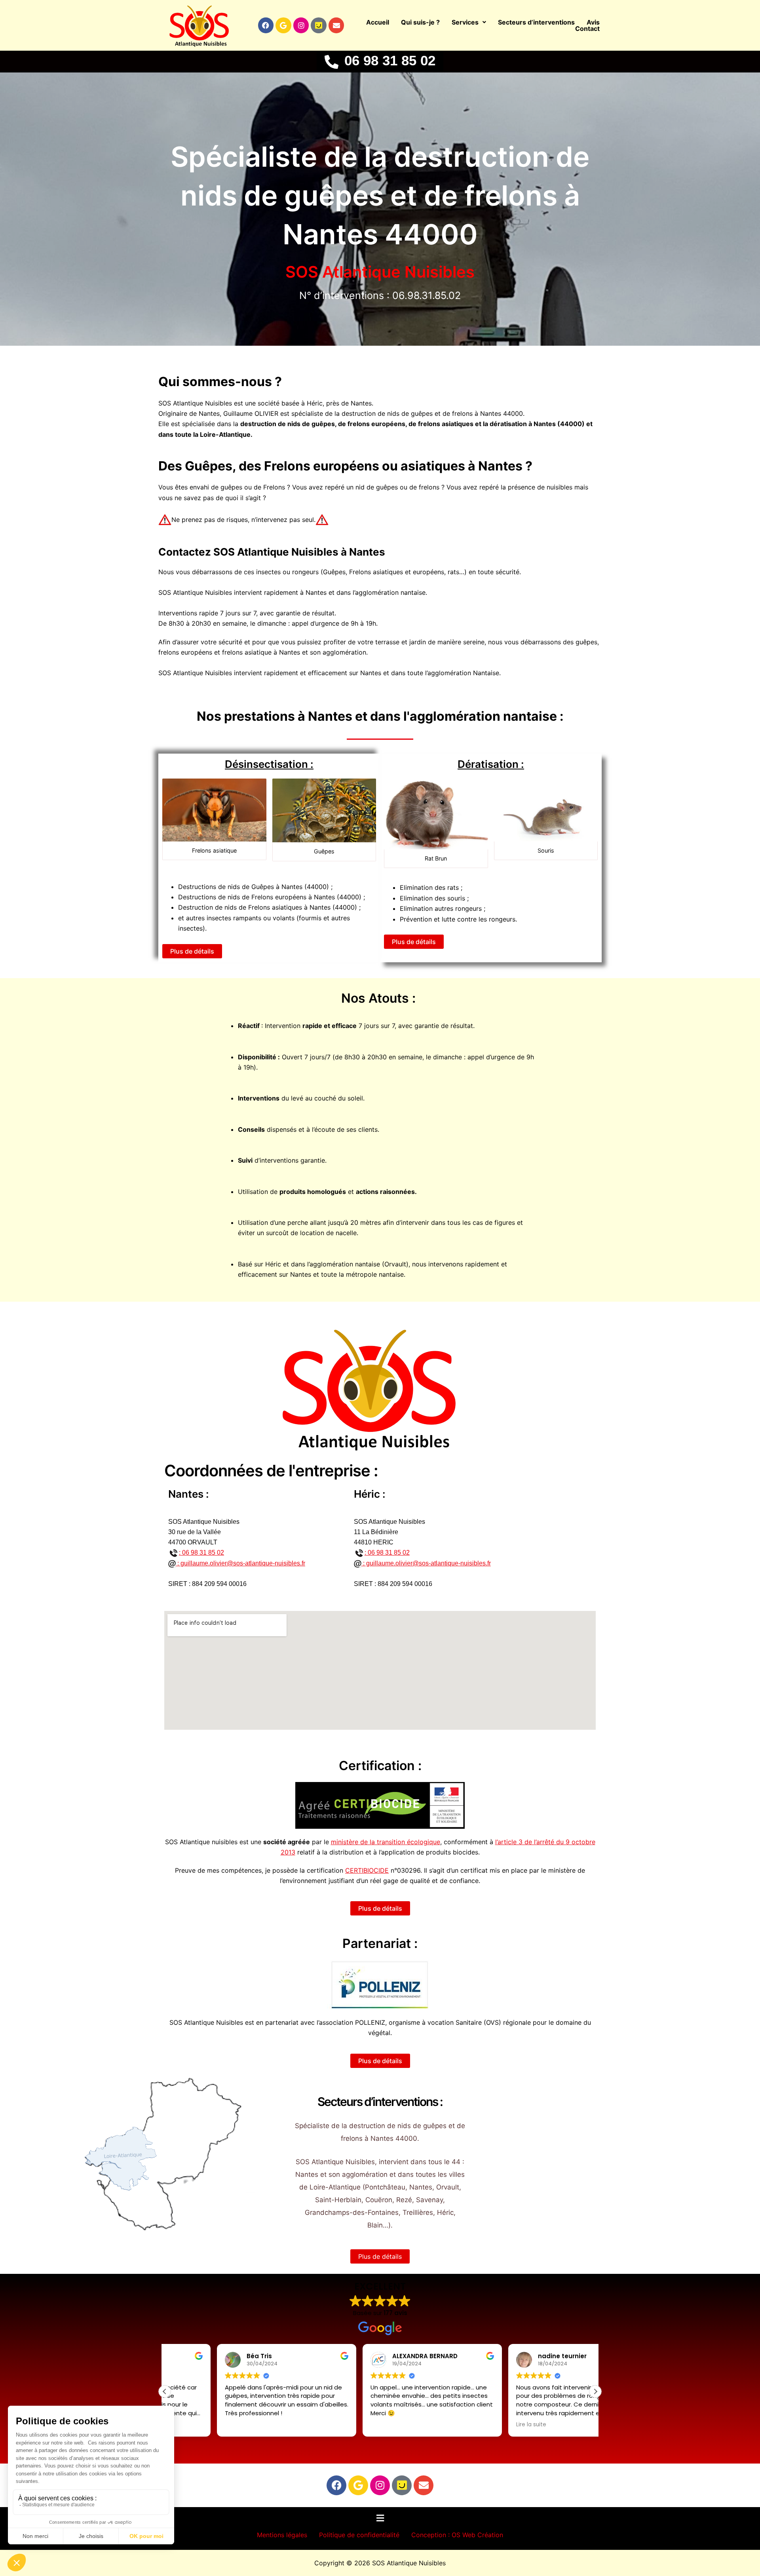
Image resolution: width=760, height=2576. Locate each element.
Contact (587, 29)
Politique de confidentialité (359, 2535)
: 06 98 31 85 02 (201, 1553)
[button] (469, 22)
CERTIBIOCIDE (367, 1870)
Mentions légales (282, 2535)
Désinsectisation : (269, 764)
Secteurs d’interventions (536, 22)
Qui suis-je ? (420, 22)
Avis (593, 22)
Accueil (378, 22)
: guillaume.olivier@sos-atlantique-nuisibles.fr (240, 1563)
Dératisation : (491, 764)
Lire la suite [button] (479, 2424)
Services (465, 22)
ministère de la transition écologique (386, 1842)
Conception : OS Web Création (457, 2535)
